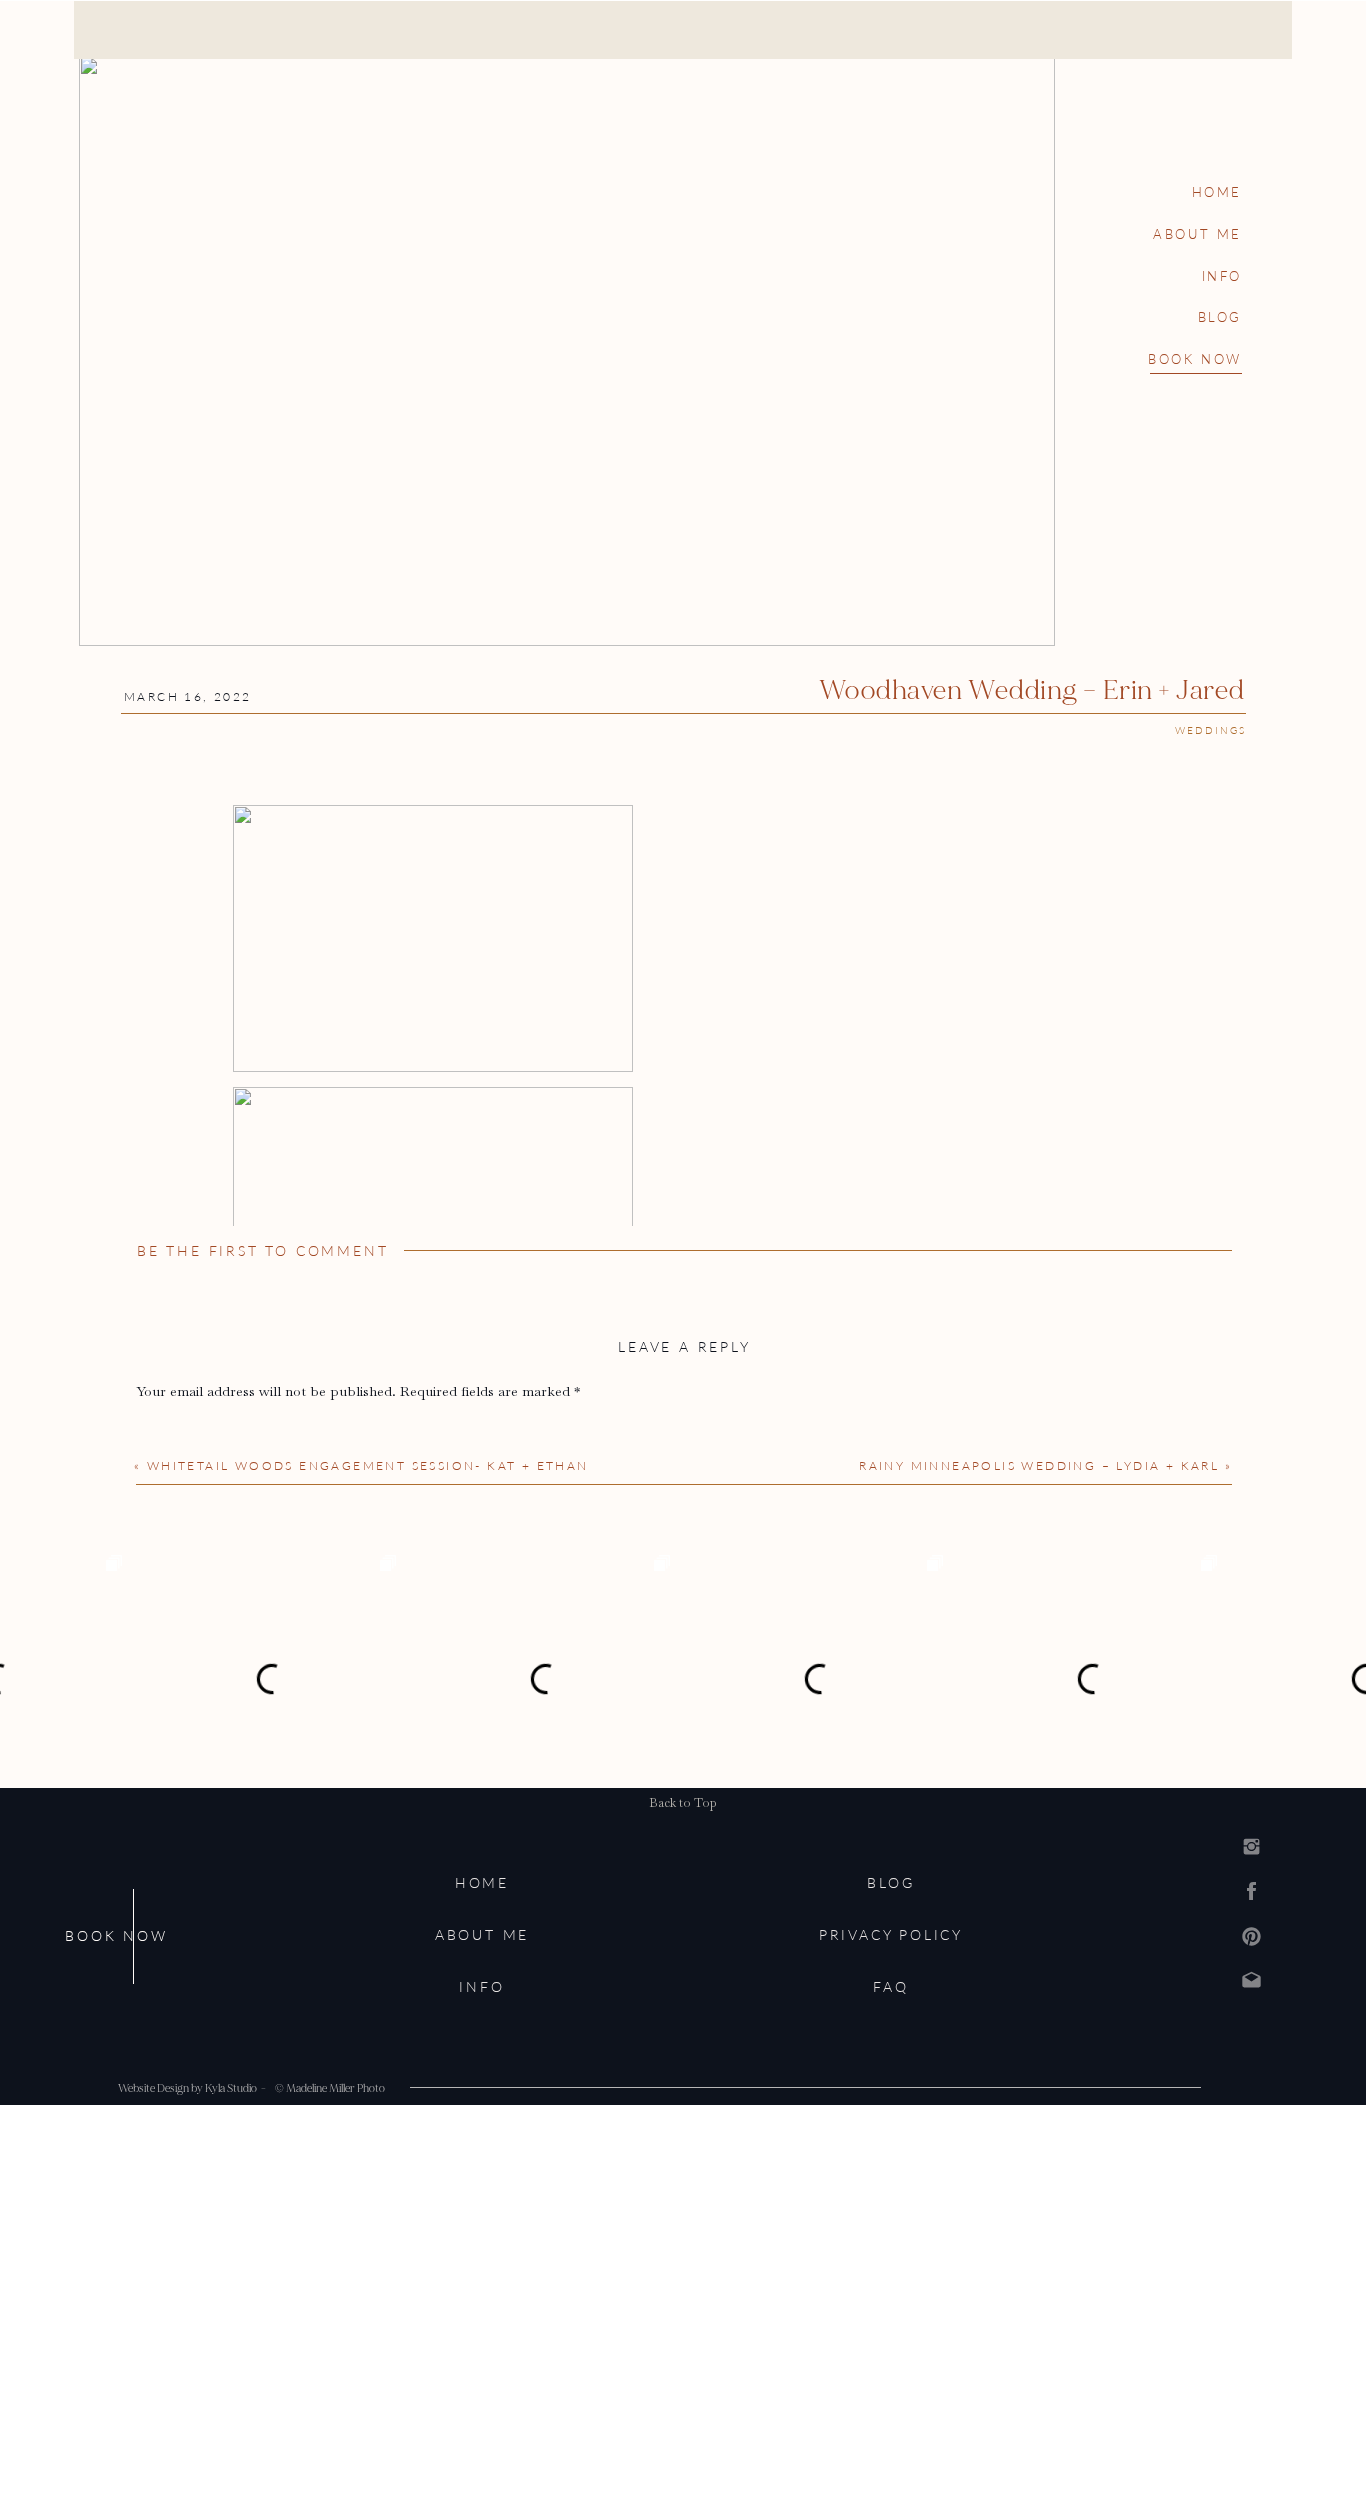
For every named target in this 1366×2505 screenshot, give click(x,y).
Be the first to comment (262, 1250)
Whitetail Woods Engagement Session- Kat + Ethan (368, 1465)
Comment (173, 1430)
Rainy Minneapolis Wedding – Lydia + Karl (1039, 1465)
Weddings (1210, 730)
